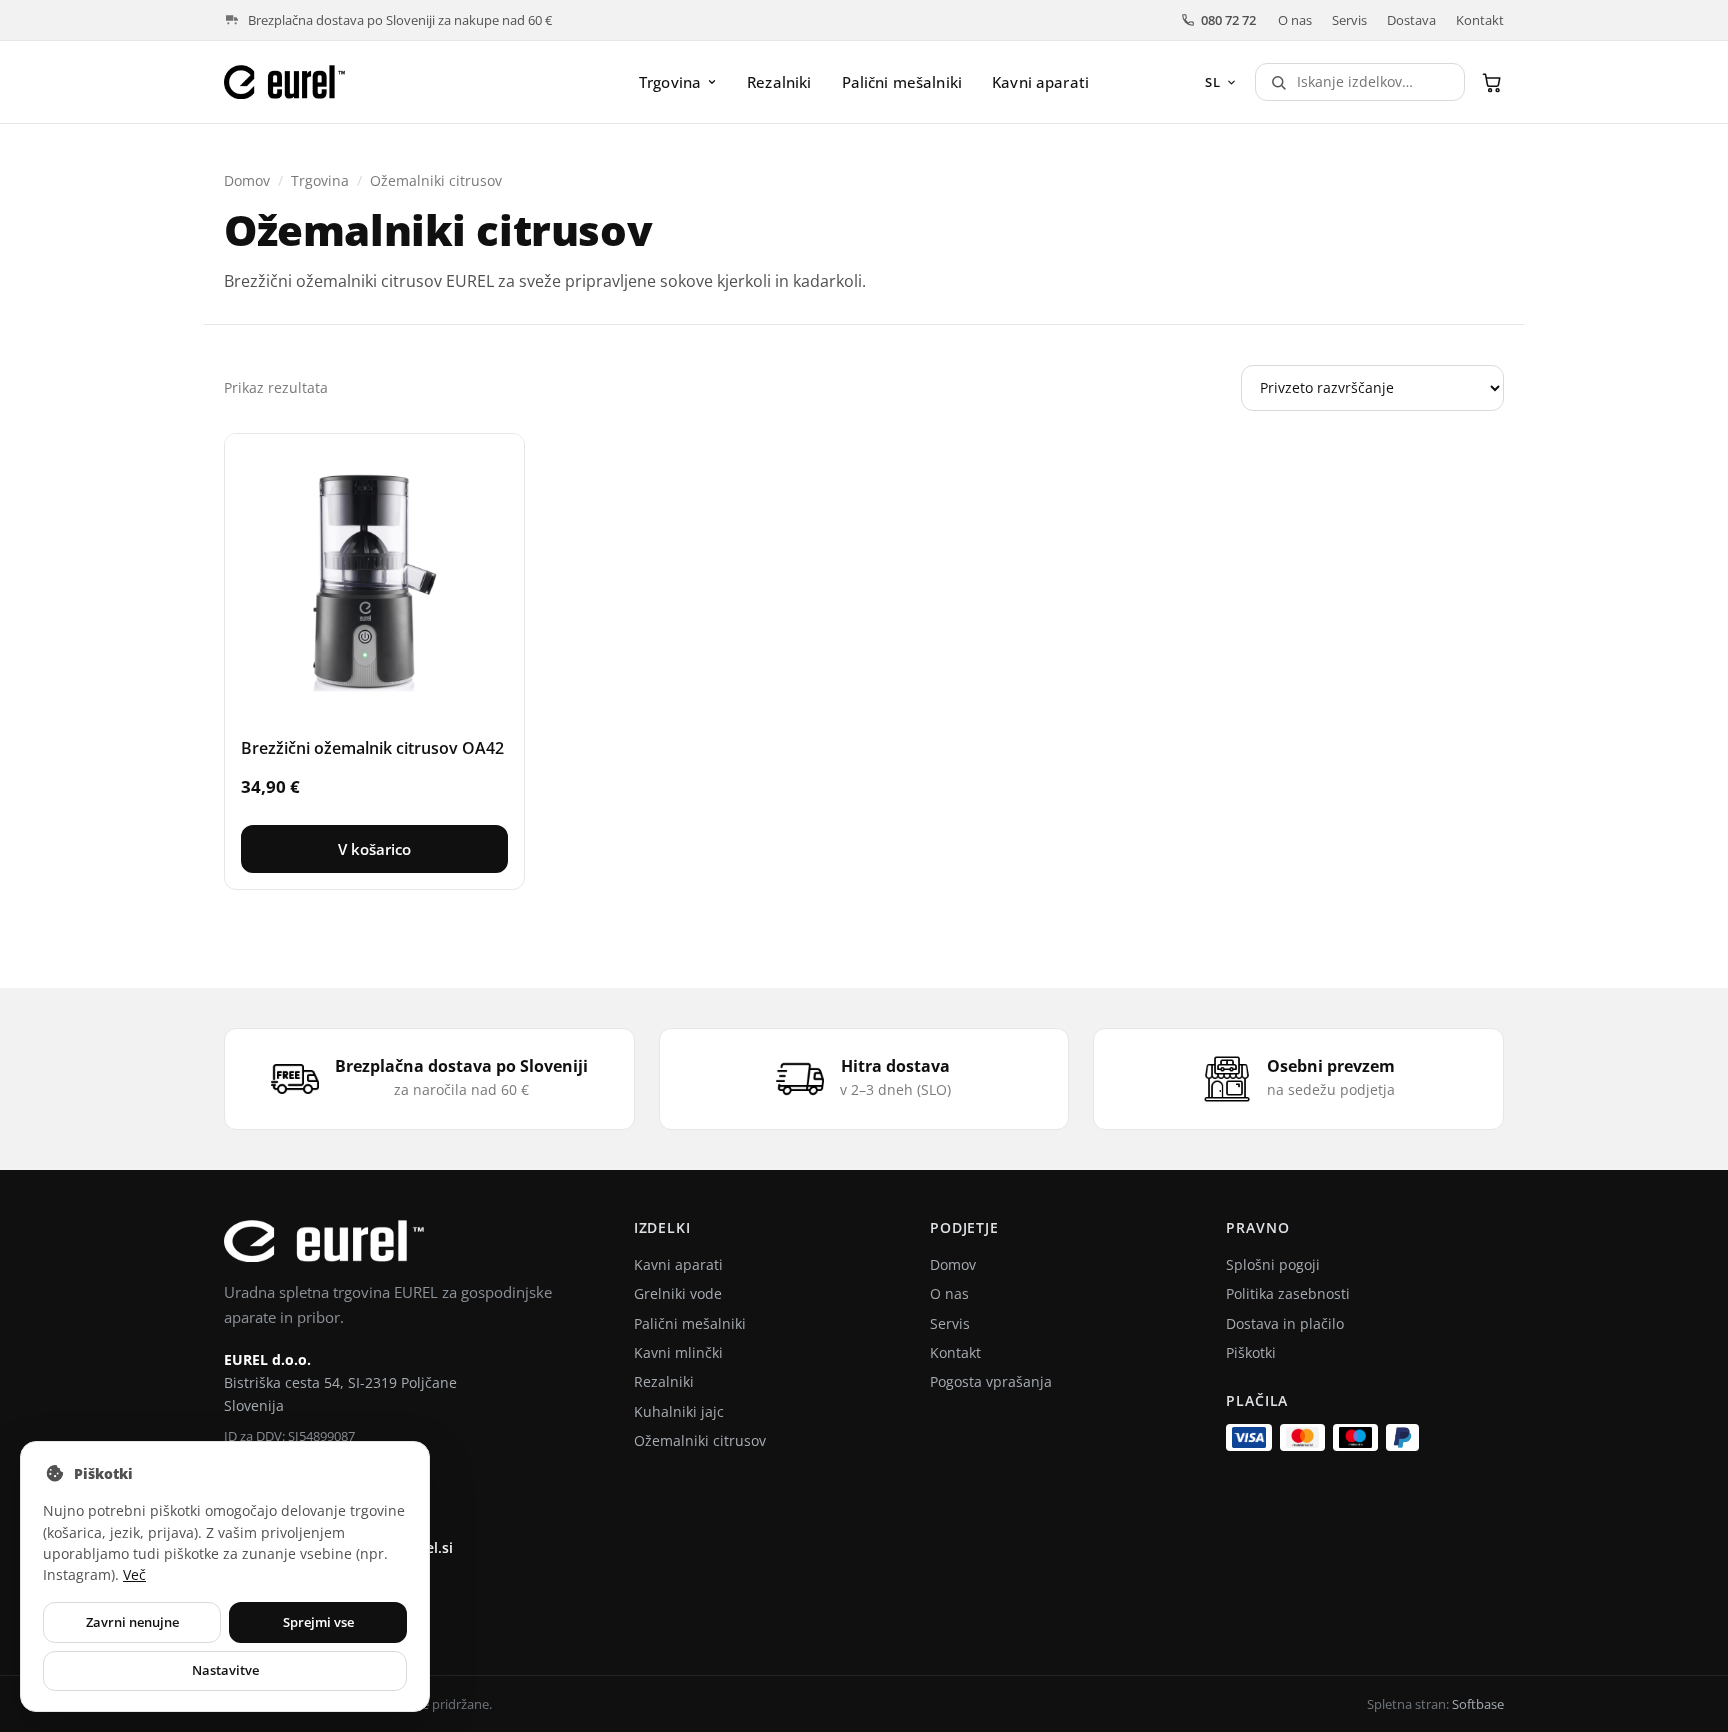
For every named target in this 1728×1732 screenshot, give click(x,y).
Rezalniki (779, 82)
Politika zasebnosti (1288, 1293)
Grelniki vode (678, 1293)
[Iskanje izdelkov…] (1274, 82)
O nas (1295, 20)
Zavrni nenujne (132, 1622)
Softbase (1478, 1704)
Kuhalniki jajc (679, 1411)
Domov (247, 180)
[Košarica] (1492, 82)
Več (134, 1574)
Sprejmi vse (318, 1622)
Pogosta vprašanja (991, 1381)
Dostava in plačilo (1285, 1323)
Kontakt (1480, 20)
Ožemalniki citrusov (700, 1440)
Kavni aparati (1040, 82)
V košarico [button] (374, 849)
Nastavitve (225, 1670)
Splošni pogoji (1273, 1264)
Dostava (1411, 20)
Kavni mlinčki (678, 1352)
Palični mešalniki (902, 82)
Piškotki (1251, 1352)
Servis (1349, 20)
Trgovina (670, 82)
